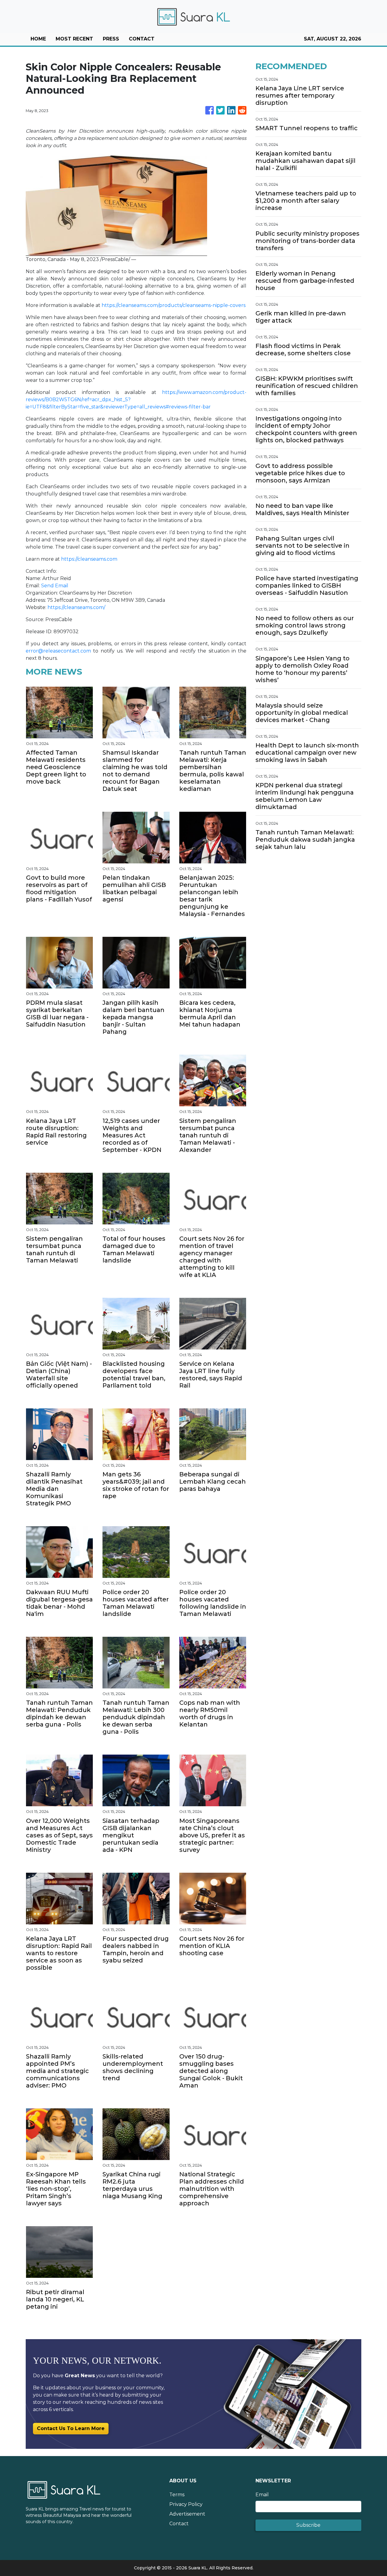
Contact (179, 2524)
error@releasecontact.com (58, 651)
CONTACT (142, 39)
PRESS (111, 39)
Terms (177, 2495)
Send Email (55, 586)
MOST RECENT (74, 39)
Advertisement (187, 2514)
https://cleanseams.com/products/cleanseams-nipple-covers (174, 305)
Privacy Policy (186, 2504)
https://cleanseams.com (89, 559)
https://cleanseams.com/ (76, 607)
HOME (38, 39)
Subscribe (308, 2525)
